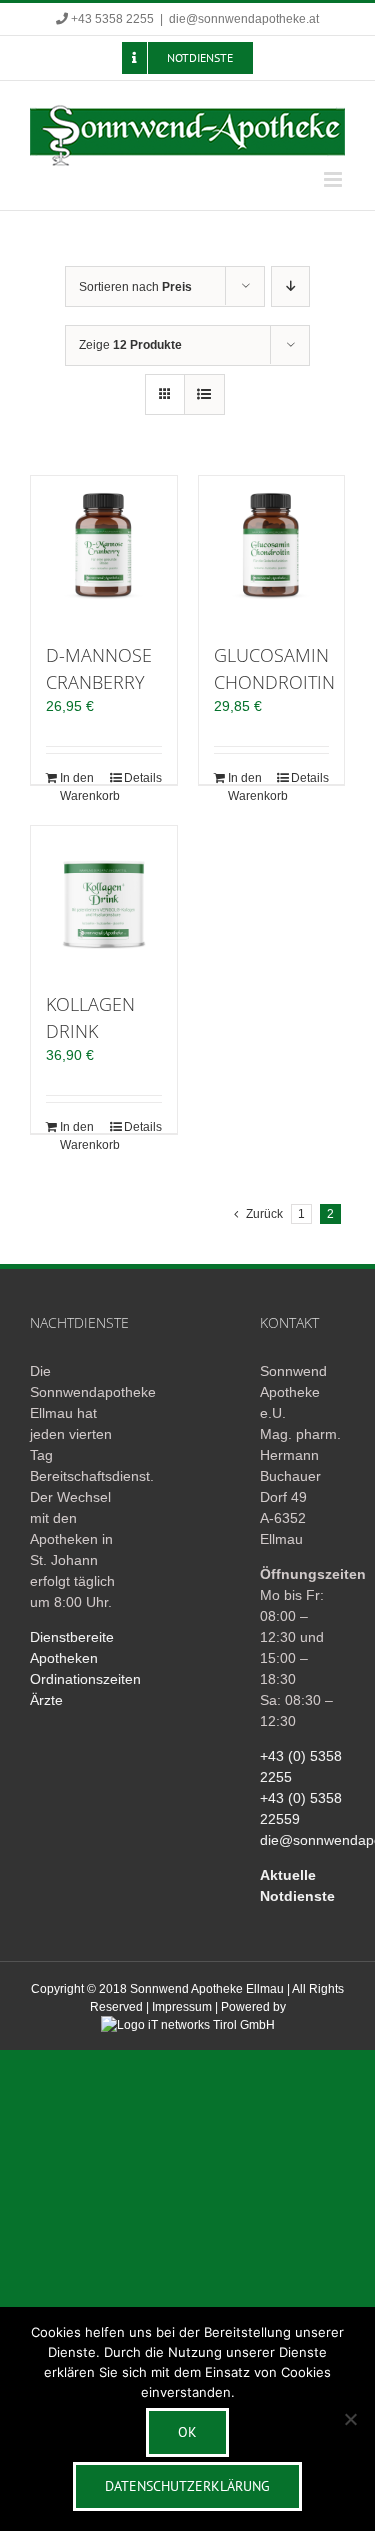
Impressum (182, 2007)
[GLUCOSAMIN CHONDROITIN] (272, 549)
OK (187, 2432)
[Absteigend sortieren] (290, 286)
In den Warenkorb (81, 787)
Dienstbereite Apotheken (72, 1647)
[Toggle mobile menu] (334, 179)
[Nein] (350, 2419)
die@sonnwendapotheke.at (244, 19)
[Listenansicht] (204, 394)
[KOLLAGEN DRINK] (104, 899)
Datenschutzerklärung (187, 2486)
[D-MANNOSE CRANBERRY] (104, 549)
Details (143, 778)
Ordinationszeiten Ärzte (72, 1689)
